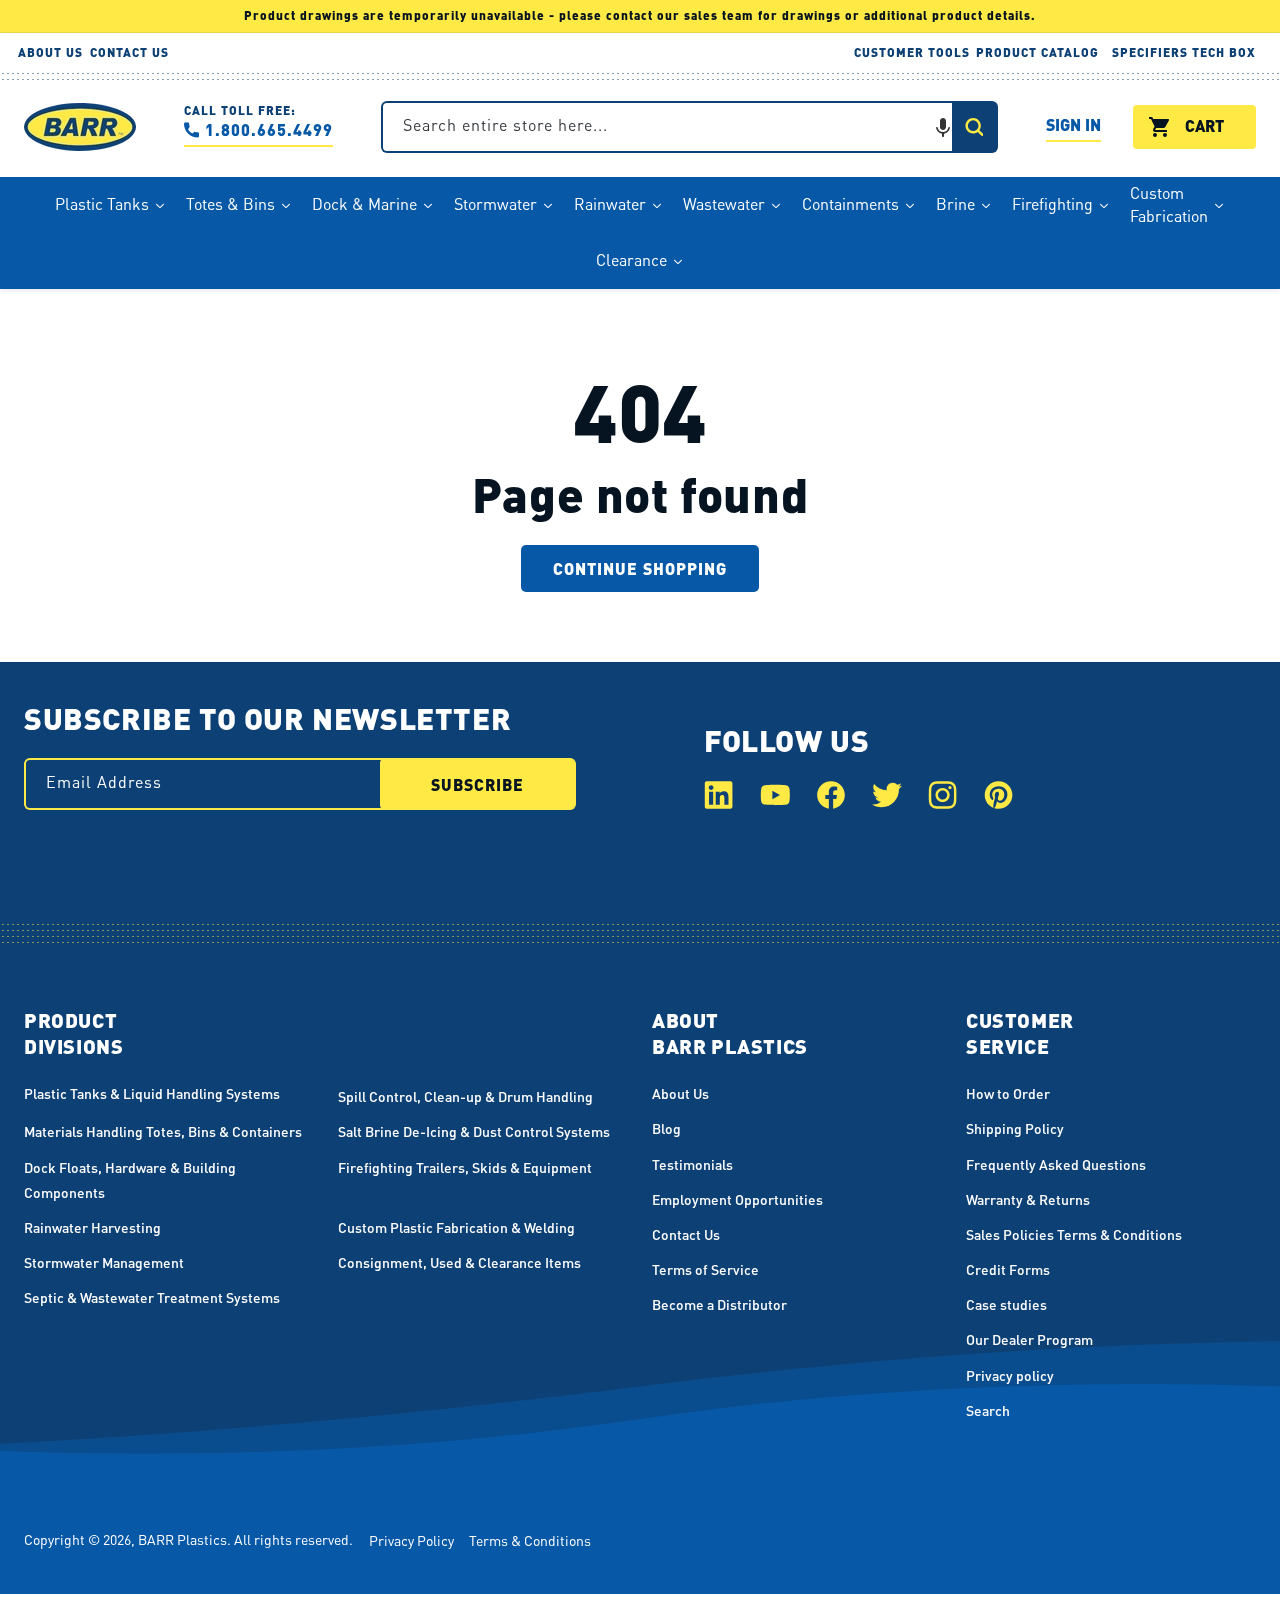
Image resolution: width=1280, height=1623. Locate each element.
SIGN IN (1073, 127)
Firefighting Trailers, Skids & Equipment (465, 1167)
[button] (943, 127)
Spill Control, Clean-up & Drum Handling (465, 1096)
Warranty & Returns (1028, 1199)
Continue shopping (640, 568)
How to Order (1008, 1093)
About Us (680, 1093)
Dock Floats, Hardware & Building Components (130, 1179)
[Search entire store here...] (974, 127)
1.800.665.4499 (269, 129)
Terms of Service (705, 1269)
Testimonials (692, 1164)
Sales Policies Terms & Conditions (1074, 1234)
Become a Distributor (719, 1304)
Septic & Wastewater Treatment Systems (152, 1297)
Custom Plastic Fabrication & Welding (456, 1227)
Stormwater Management (104, 1262)
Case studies (1006, 1304)
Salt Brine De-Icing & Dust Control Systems (474, 1131)
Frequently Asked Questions (1056, 1164)
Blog (666, 1128)
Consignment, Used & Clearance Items (459, 1262)
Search (988, 1410)
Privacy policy (1010, 1375)
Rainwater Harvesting (92, 1227)
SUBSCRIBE (477, 784)
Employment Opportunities (737, 1199)
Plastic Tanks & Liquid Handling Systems (152, 1093)
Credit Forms (1008, 1269)
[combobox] (689, 127)
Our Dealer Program (1029, 1339)
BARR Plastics (182, 1539)
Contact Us (686, 1234)
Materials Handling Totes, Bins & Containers (163, 1131)
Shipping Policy (1015, 1128)
